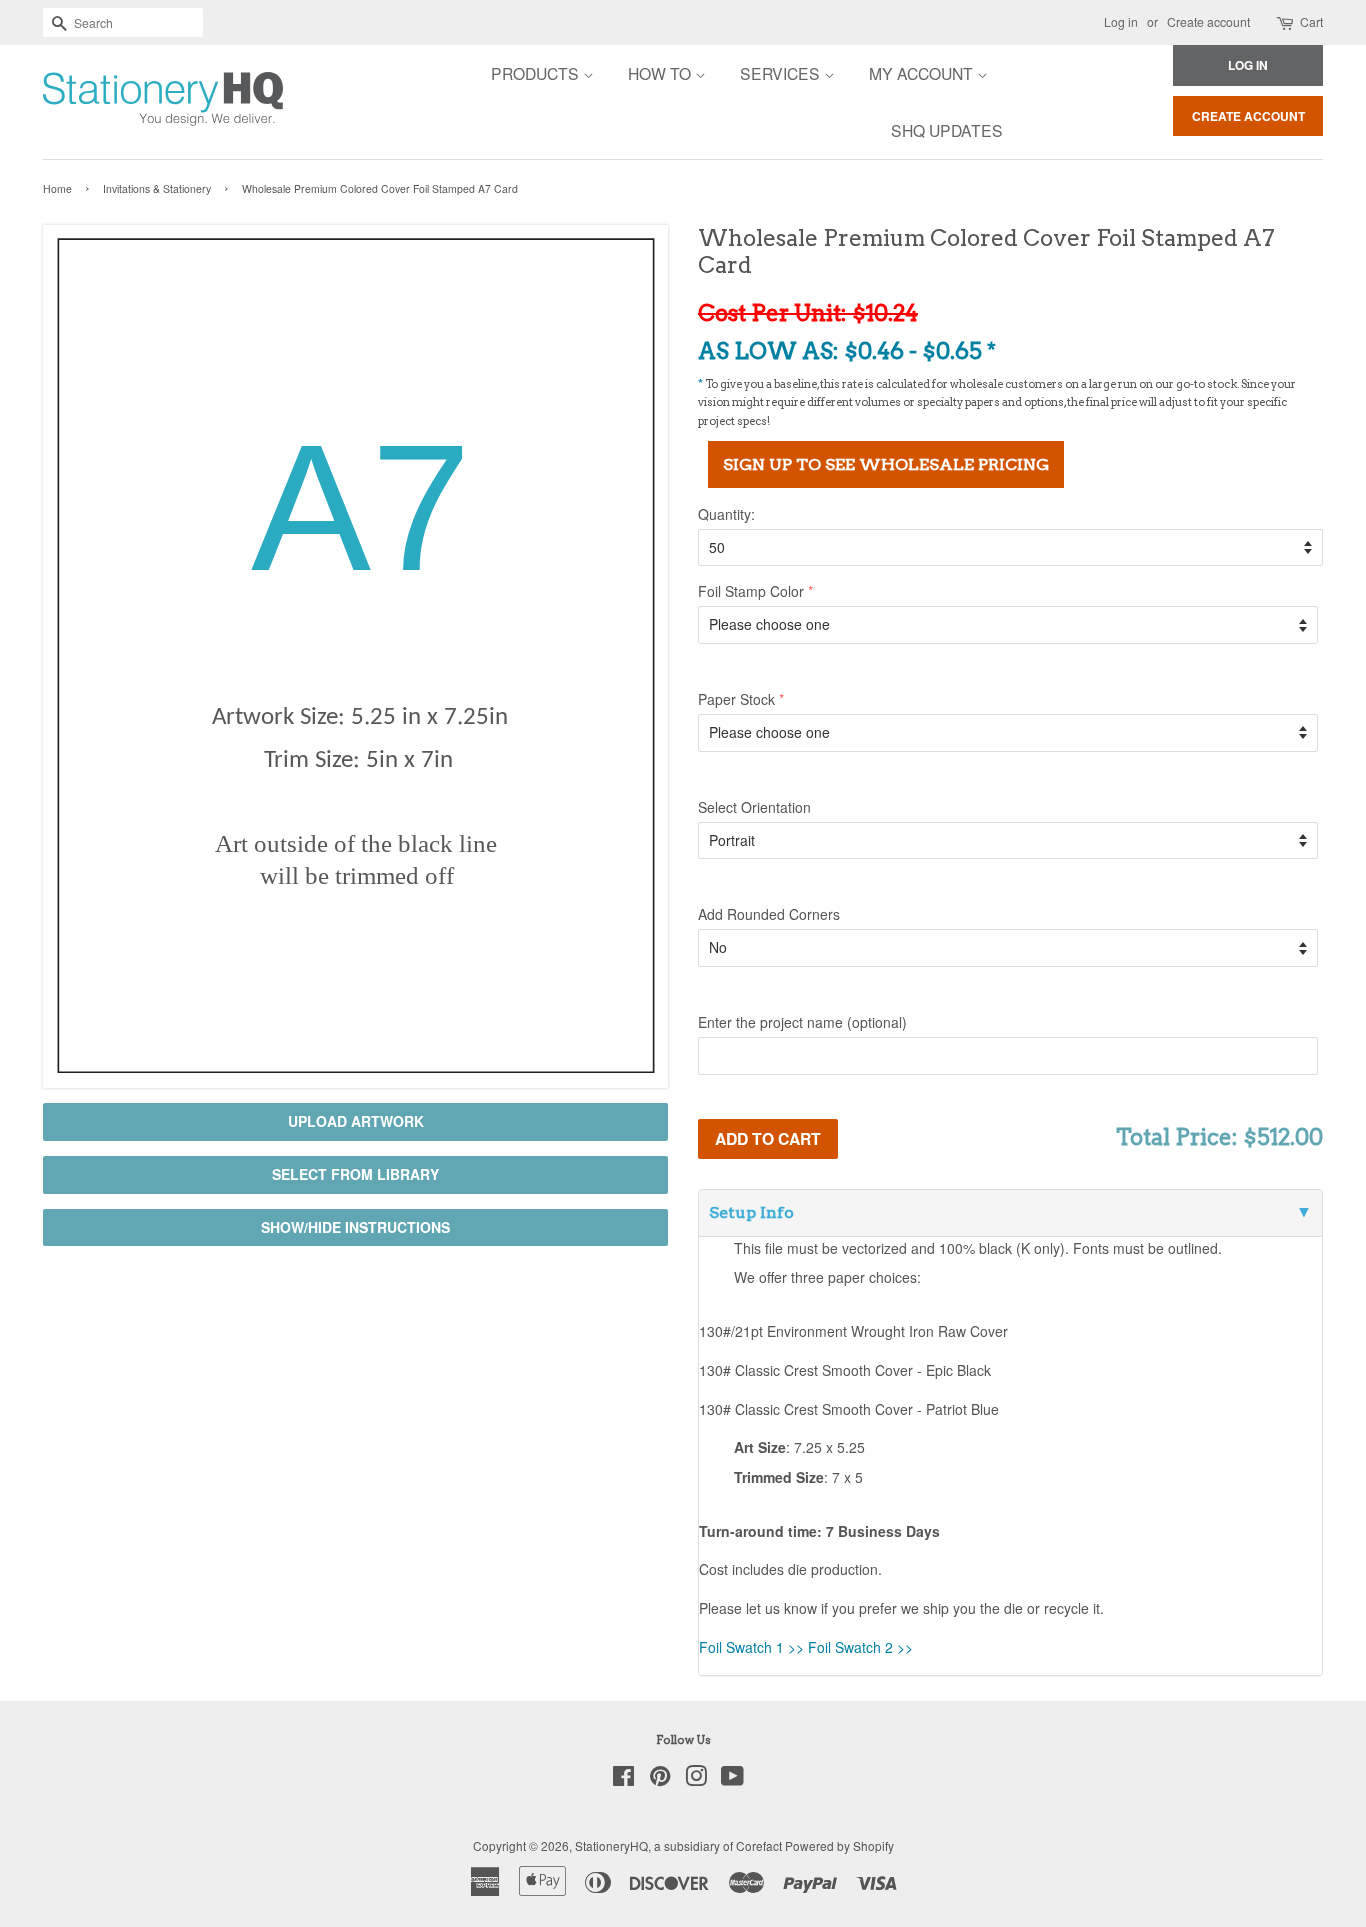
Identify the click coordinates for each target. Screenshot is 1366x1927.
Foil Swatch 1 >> (751, 1647)
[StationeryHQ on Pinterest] (660, 1779)
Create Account (1248, 116)
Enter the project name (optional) (802, 1022)
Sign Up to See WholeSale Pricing (886, 464)
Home (57, 188)
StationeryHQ (611, 1845)
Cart (1311, 21)
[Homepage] (108, 102)
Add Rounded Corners (769, 914)
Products (537, 73)
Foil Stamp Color (751, 591)
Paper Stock (736, 699)
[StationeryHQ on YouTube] (732, 1779)
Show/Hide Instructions (355, 1227)
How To (661, 73)
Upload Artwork (356, 1121)
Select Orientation (754, 807)
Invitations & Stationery (157, 188)
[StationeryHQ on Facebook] (623, 1779)
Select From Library (355, 1174)
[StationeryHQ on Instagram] (696, 1779)
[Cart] (1286, 22)
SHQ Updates (947, 130)
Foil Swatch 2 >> (860, 1647)
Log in (1121, 21)
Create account (1208, 21)
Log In (1248, 65)
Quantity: (726, 514)
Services (782, 73)
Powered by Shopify (839, 1845)
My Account (923, 73)
